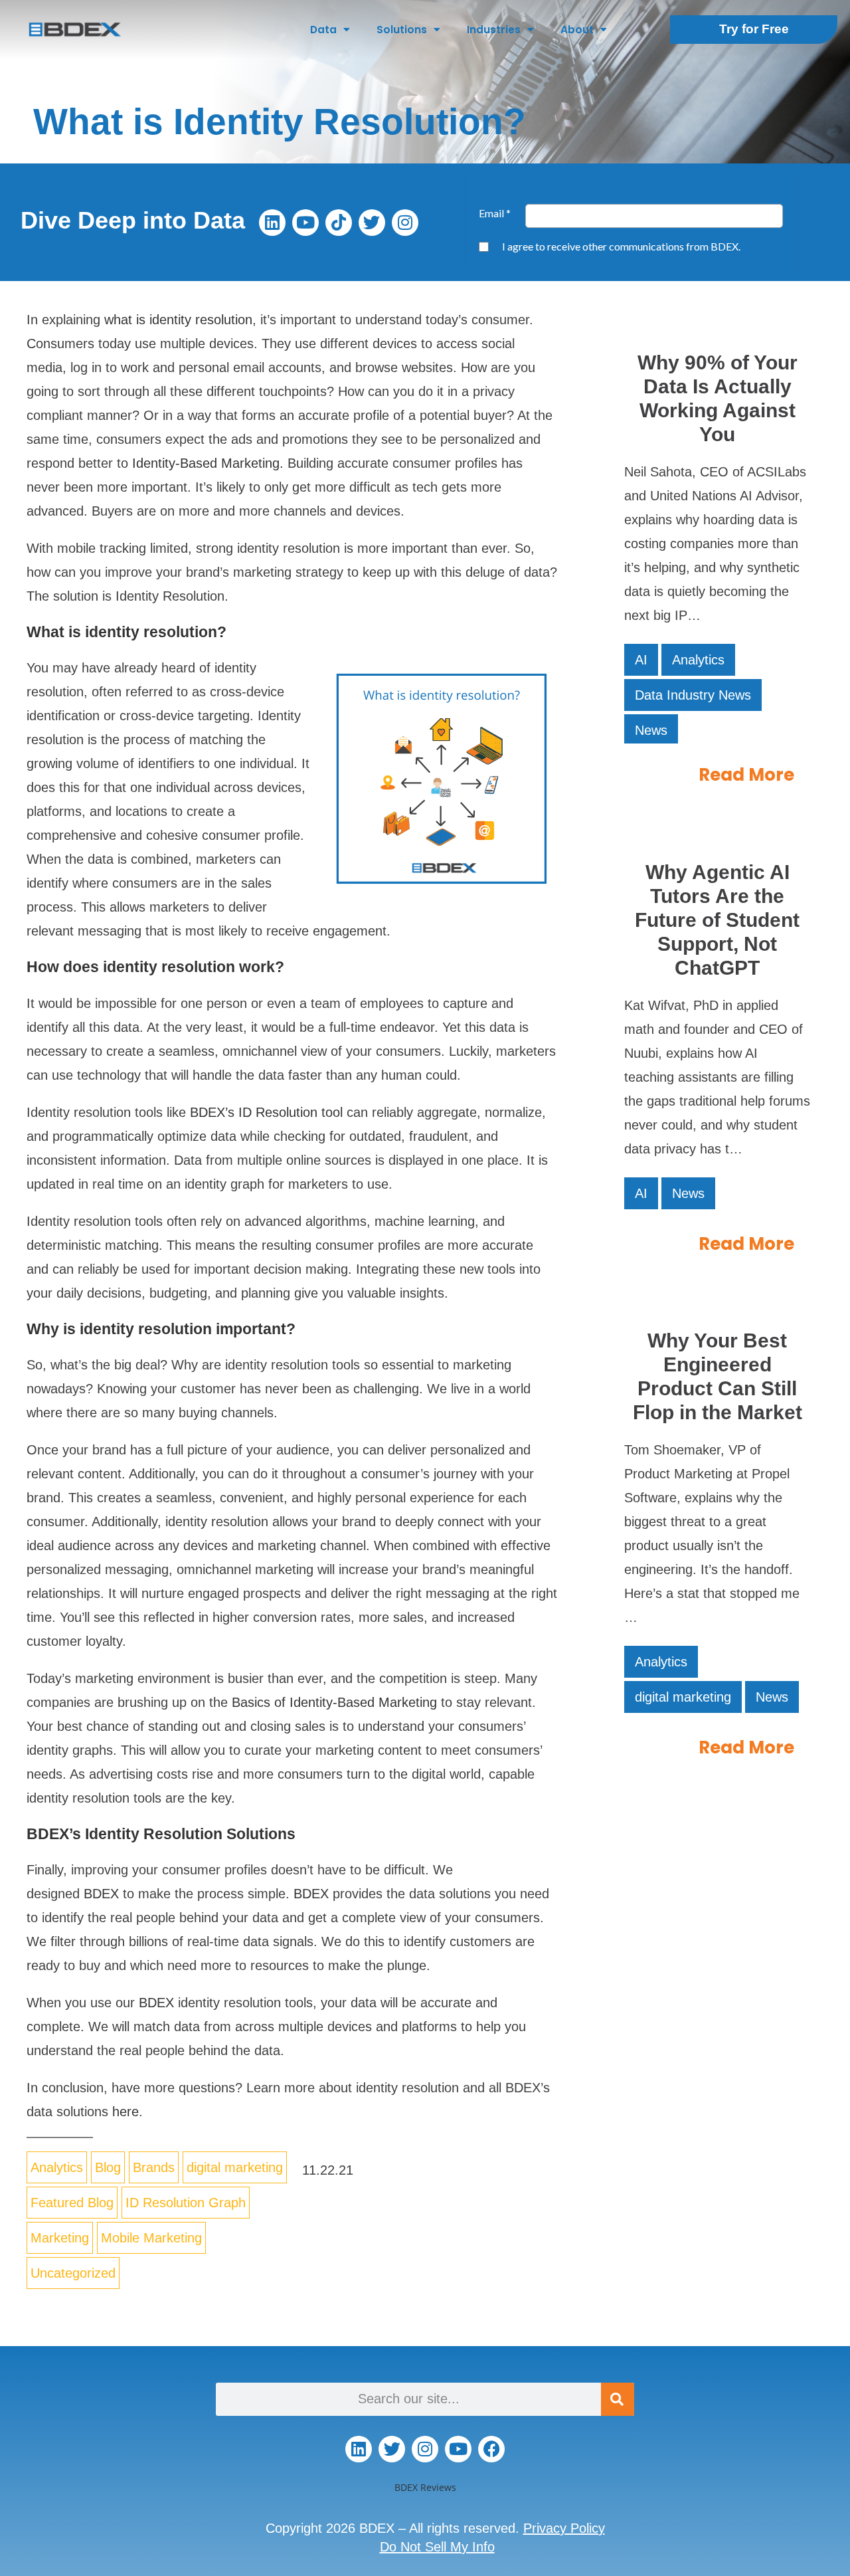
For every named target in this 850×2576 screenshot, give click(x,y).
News (651, 730)
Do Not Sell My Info (437, 2547)
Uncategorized (73, 2273)
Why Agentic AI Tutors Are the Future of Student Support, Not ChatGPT (717, 920)
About (577, 30)
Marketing (60, 2238)
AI (641, 660)
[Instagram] (405, 223)
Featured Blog (72, 2203)
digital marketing (235, 2167)
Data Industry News (693, 695)
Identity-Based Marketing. (208, 463)
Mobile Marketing (151, 2238)
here (126, 2112)
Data (323, 30)
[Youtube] (305, 223)
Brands (154, 2167)
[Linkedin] (272, 223)
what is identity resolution (178, 320)
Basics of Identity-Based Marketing (334, 1702)
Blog (108, 2167)
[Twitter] (372, 223)
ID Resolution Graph (186, 2203)
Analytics (57, 2167)
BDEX (101, 1894)
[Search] (618, 2399)
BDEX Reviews (425, 2487)
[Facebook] (491, 2449)
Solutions (402, 30)
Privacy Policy (564, 2528)
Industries (494, 30)
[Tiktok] (339, 223)
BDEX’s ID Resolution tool (266, 1112)
